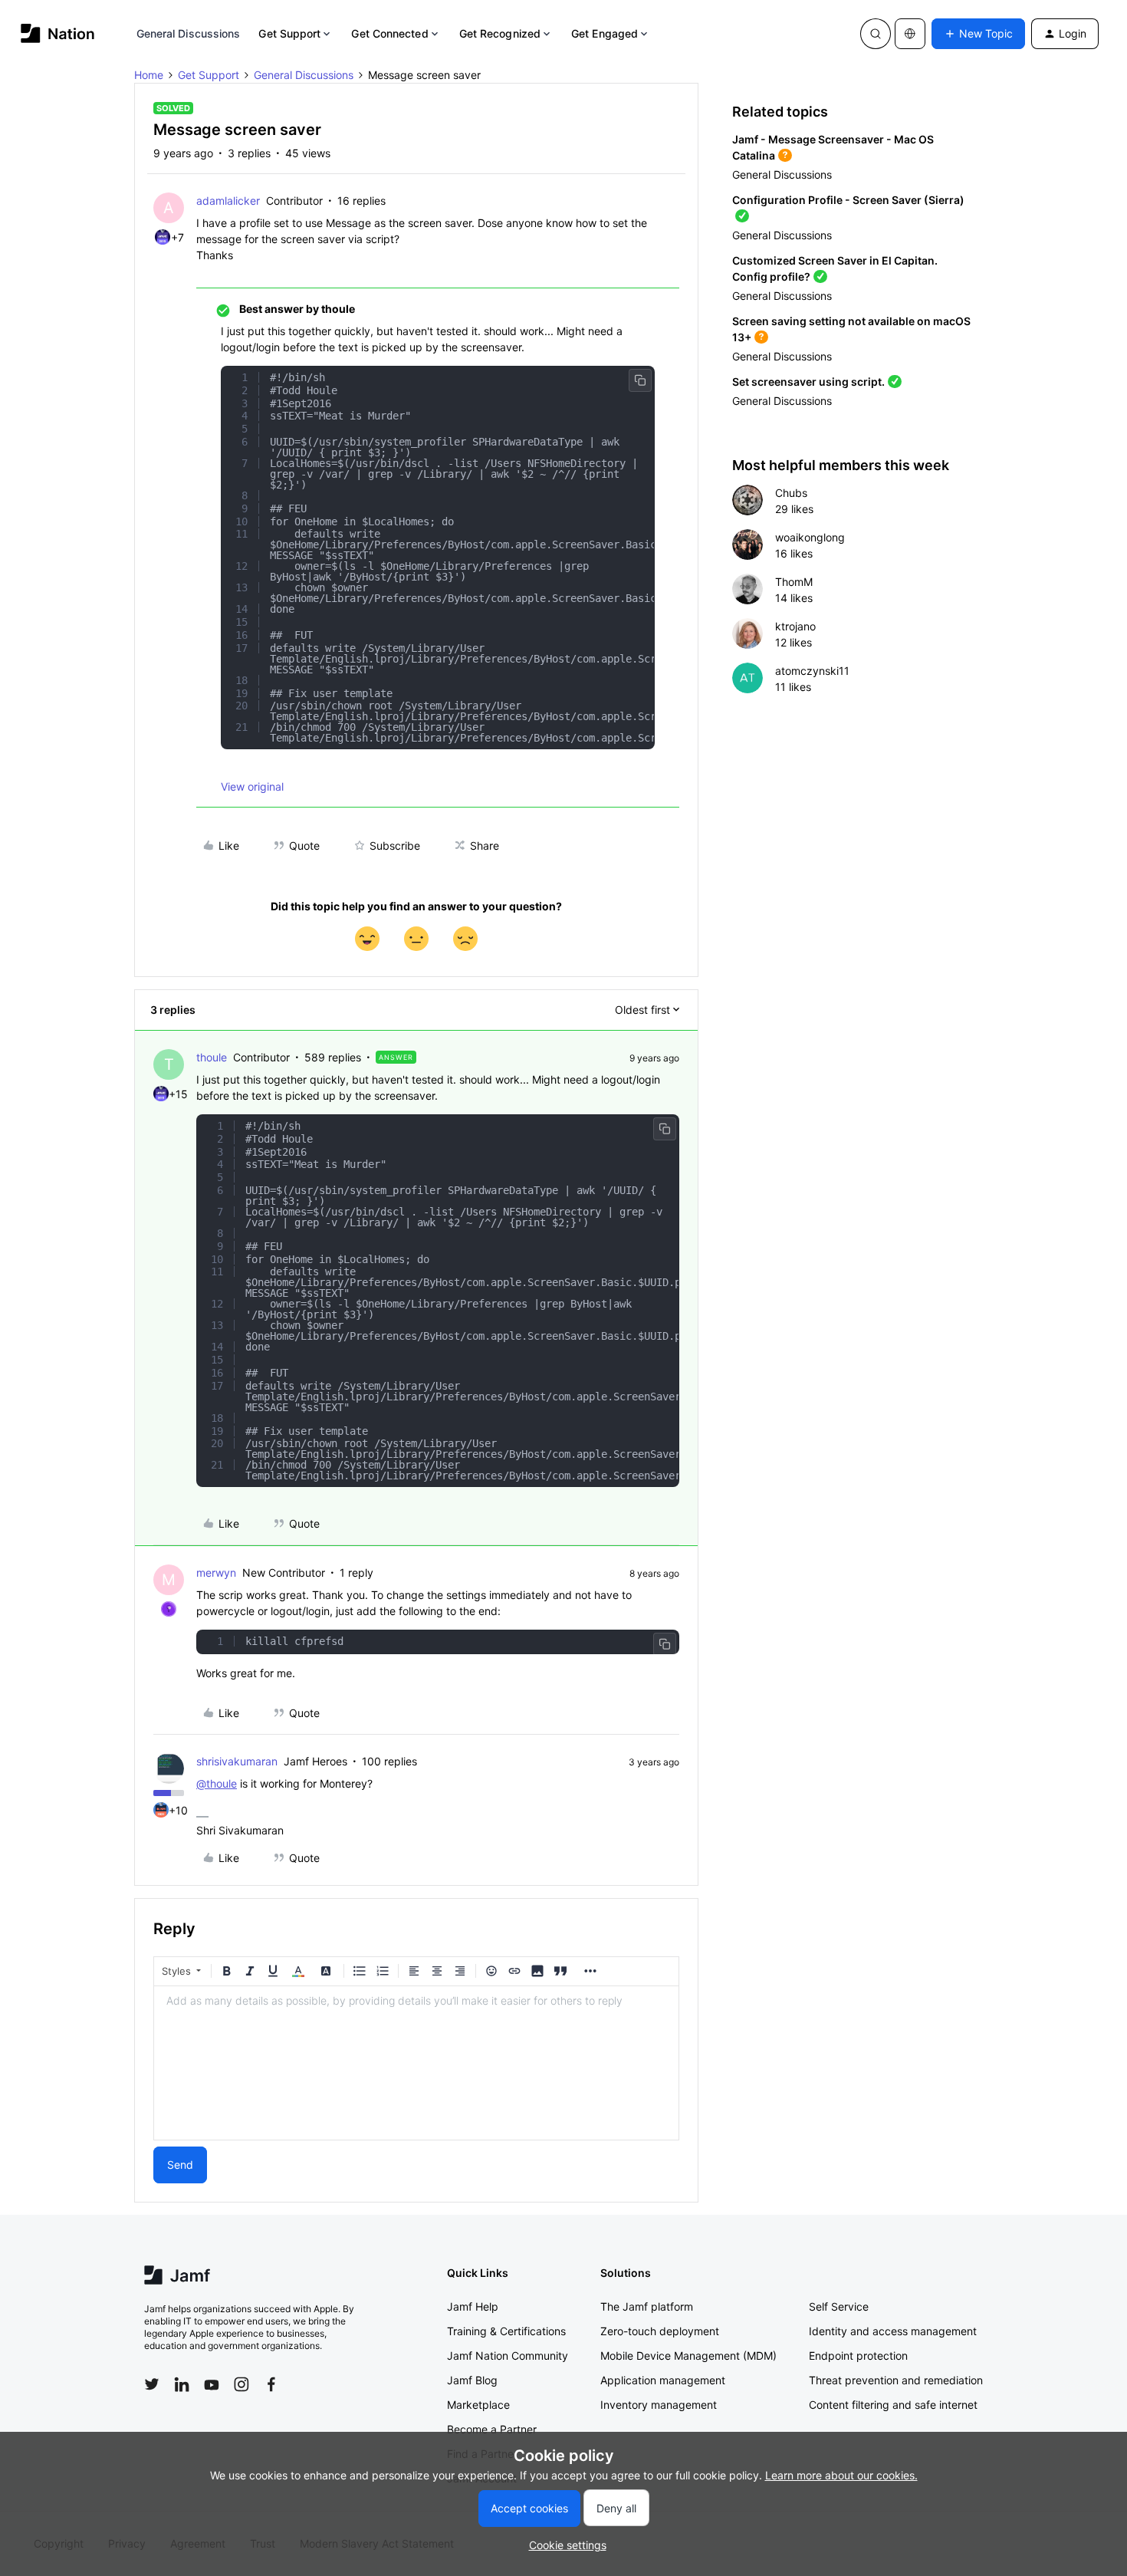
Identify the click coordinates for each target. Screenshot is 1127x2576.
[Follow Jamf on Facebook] (271, 2384)
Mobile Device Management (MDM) (688, 2356)
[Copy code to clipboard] (640, 380)
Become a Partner (492, 2429)
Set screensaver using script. (808, 382)
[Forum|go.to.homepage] (58, 33)
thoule (212, 1057)
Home (149, 75)
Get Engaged (605, 33)
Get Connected (389, 33)
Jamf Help (473, 2306)
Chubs (791, 493)
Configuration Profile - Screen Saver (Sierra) (848, 200)
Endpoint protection (858, 2356)
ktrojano (795, 626)
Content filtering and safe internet (893, 2405)
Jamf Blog (472, 2380)
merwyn (216, 1573)
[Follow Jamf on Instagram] (242, 2384)
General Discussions (189, 33)
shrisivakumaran (237, 1761)
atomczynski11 (812, 671)
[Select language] (910, 34)
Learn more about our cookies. (841, 2475)
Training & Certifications (506, 2331)
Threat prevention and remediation (896, 2380)
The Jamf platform (647, 2306)
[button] (978, 34)
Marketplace (478, 2405)
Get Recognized (500, 33)
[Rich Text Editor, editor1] (416, 2063)
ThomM (794, 582)
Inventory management (659, 2405)
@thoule (217, 1783)
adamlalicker (228, 201)
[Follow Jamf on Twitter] (152, 2384)
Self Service (839, 2306)
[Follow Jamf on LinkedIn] (182, 2384)
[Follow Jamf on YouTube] (212, 2384)
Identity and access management (893, 2331)
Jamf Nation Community (508, 2356)
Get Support (289, 33)
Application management (663, 2380)
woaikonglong (810, 537)
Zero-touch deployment (660, 2331)
